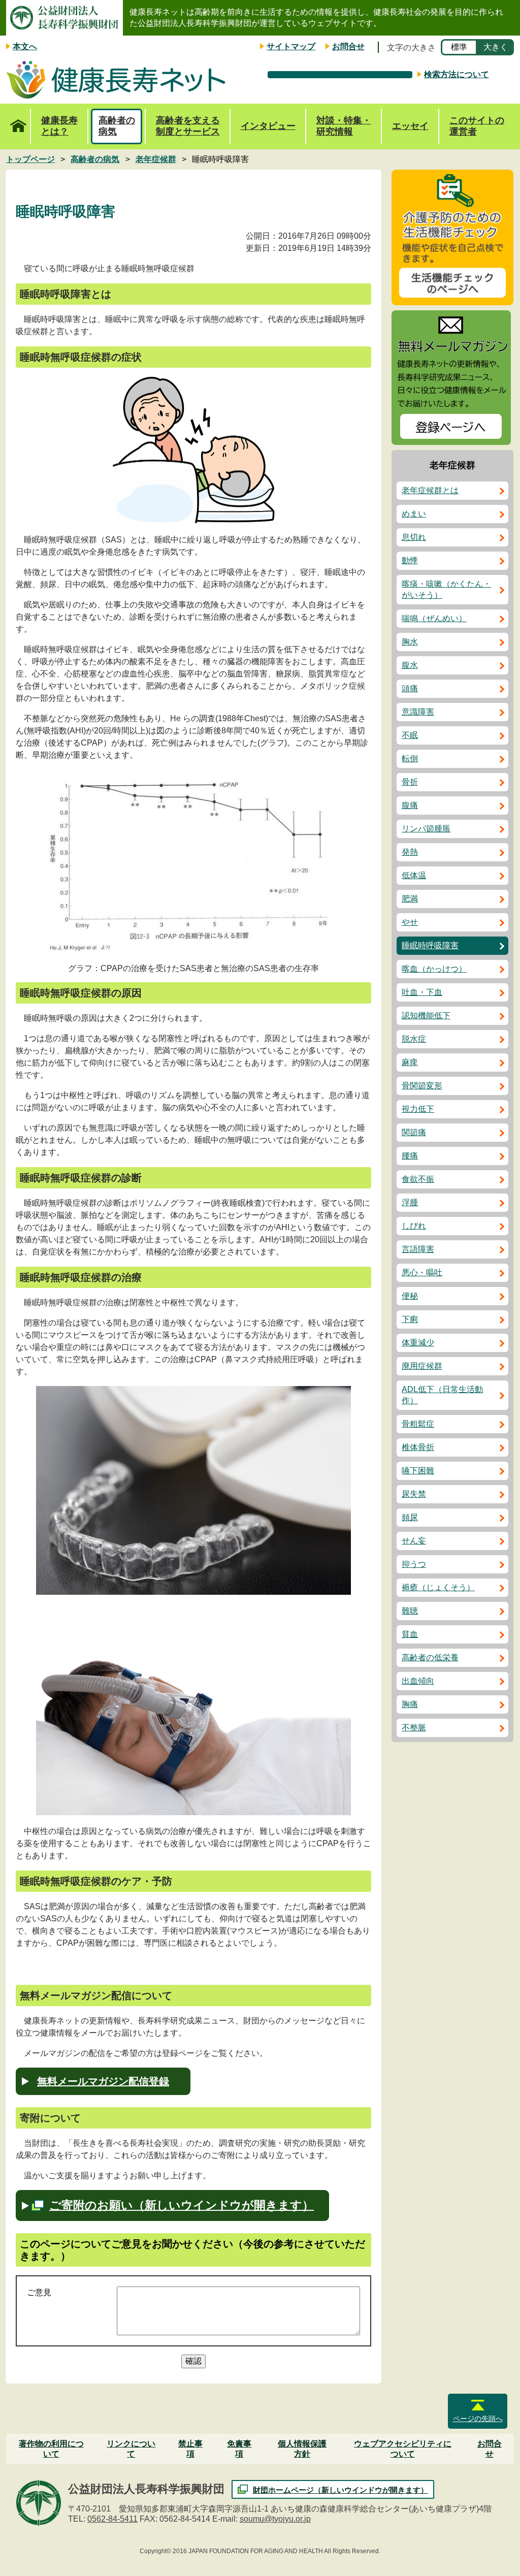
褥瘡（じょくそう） (438, 1587)
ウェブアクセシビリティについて (403, 2449)
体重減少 (418, 1343)
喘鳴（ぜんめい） (434, 618)
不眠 (410, 735)
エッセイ (410, 126)
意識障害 (418, 712)
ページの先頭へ (478, 2419)
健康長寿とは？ (59, 126)
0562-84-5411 (112, 2519)
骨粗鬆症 (418, 1424)
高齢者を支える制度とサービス (188, 126)
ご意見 (39, 2292)
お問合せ (348, 46)
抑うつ (414, 1564)
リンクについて (131, 2449)
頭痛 (410, 688)
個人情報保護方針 (302, 2449)
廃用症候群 (422, 1366)
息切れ (414, 537)
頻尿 (410, 1517)
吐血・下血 (422, 992)
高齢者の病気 (117, 126)
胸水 (410, 642)
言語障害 (418, 1249)
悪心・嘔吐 (422, 1273)
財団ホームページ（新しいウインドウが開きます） (340, 2490)
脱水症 (414, 1039)
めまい (414, 514)
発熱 (410, 852)
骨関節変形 (422, 1086)
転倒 (410, 759)
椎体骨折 (418, 1447)
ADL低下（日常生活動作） (442, 1395)
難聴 (410, 1611)
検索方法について (457, 74)
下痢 (410, 1319)
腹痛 (410, 805)
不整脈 (414, 1728)
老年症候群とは (430, 490)
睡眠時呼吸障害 (430, 945)
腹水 (410, 665)
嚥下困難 (418, 1471)
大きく (496, 47)
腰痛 (410, 1156)
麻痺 (410, 1062)
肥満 (410, 899)
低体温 (414, 875)
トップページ (18, 126)
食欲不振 (418, 1179)
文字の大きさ (411, 47)
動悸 (410, 560)
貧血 (410, 1634)
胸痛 (410, 1704)
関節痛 (414, 1132)
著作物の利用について (51, 2449)
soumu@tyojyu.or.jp (275, 2519)
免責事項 (239, 2449)
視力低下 (418, 1109)
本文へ (25, 46)
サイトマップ (291, 46)
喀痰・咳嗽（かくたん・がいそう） (446, 589)
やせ (410, 922)
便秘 (410, 1296)
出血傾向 (418, 1681)
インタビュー (268, 126)
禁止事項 (190, 2449)
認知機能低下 (426, 1016)
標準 (459, 47)
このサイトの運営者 (477, 126)
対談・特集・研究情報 (344, 126)
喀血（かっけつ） (434, 969)
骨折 (410, 782)
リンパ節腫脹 (426, 829)
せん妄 (414, 1541)
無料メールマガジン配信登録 (103, 2081)
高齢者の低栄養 (430, 1657)
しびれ (414, 1226)
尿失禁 (414, 1494)
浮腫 (410, 1202)
